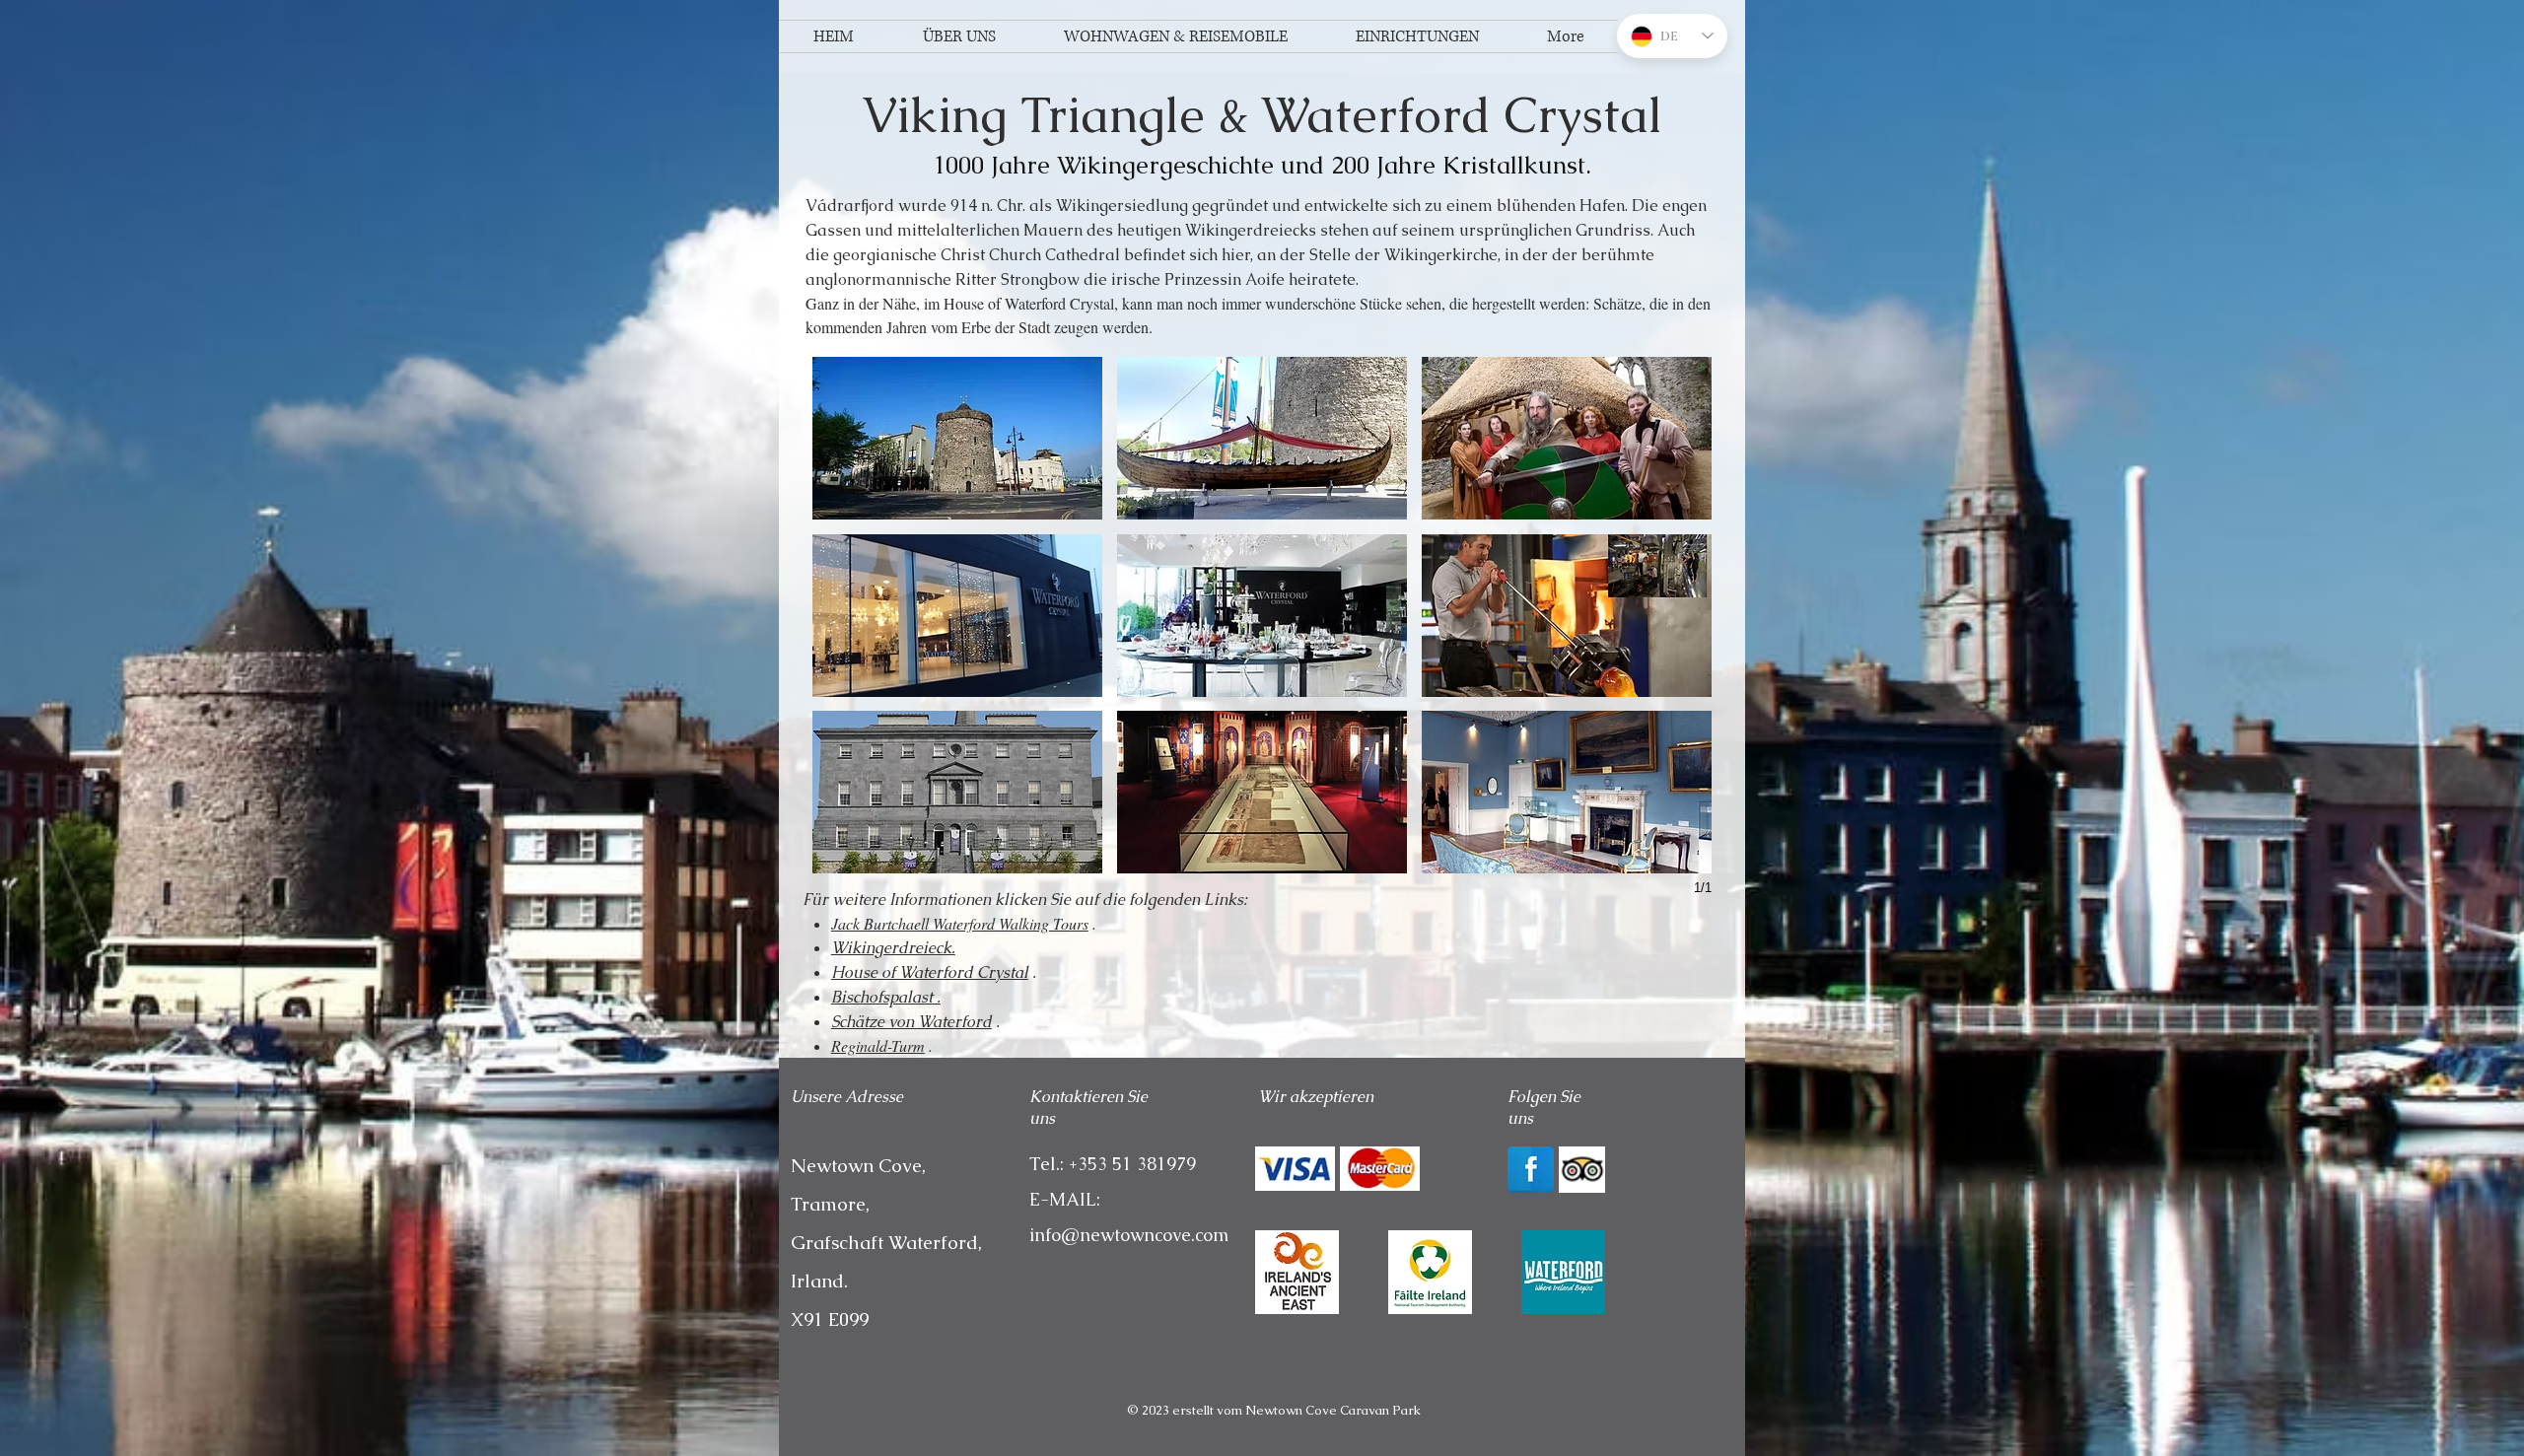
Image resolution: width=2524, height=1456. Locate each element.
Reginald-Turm (878, 1045)
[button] (957, 438)
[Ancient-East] (1297, 1272)
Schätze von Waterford (911, 1022)
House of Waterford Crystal (930, 972)
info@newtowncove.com (1129, 1235)
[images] (1563, 1272)
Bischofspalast (882, 997)
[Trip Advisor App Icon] (1582, 1170)
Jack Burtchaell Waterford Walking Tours (960, 923)
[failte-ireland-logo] (1430, 1272)
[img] (1295, 1169)
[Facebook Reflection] (1531, 1170)
